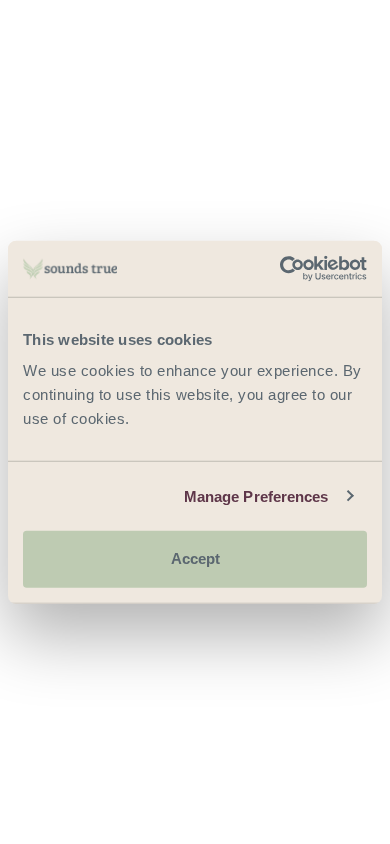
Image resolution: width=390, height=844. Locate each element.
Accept (195, 558)
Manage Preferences (256, 495)
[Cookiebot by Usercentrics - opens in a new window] (280, 269)
